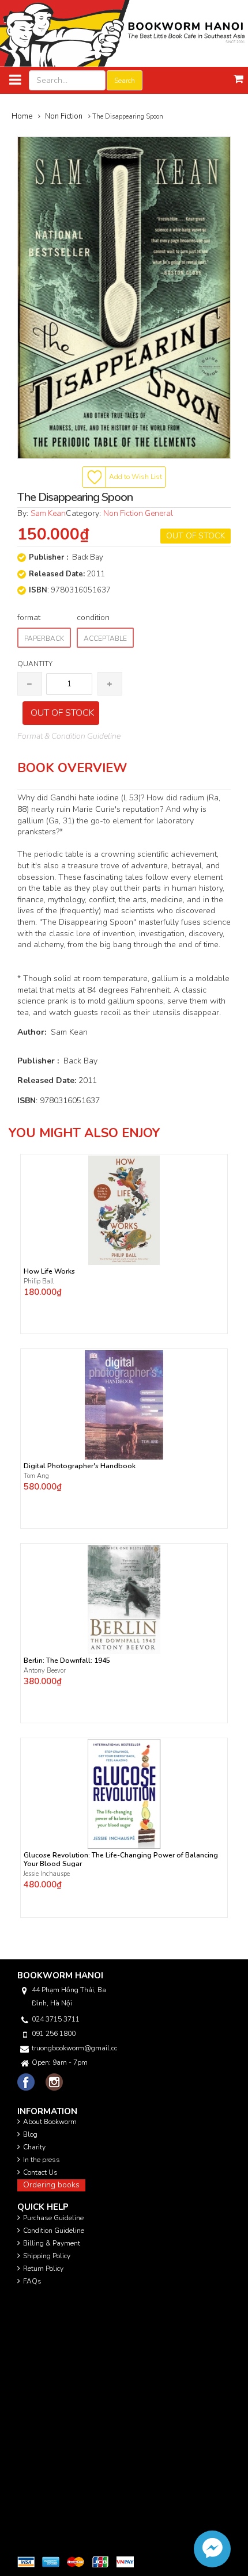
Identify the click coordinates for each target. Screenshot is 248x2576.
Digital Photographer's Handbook (80, 1466)
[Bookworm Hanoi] (124, 33)
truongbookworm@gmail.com (74, 2048)
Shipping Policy (47, 2256)
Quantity (35, 664)
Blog (30, 2134)
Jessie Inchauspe (47, 1874)
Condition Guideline (54, 2231)
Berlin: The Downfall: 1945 (67, 1661)
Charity (34, 2147)
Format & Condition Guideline (69, 736)
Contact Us (40, 2172)
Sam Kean (48, 513)
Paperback (44, 639)
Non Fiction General (138, 513)
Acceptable (105, 639)
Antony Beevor (46, 1671)
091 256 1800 (54, 2034)
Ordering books (51, 2185)
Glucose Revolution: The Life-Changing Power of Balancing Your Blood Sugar (121, 1860)
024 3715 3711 (56, 2019)
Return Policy (43, 2269)
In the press (42, 2160)
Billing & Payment (52, 2243)
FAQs (32, 2281)
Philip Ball (39, 1281)
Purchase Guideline (53, 2218)
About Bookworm (50, 2122)
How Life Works (49, 1272)
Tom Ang (36, 1476)
